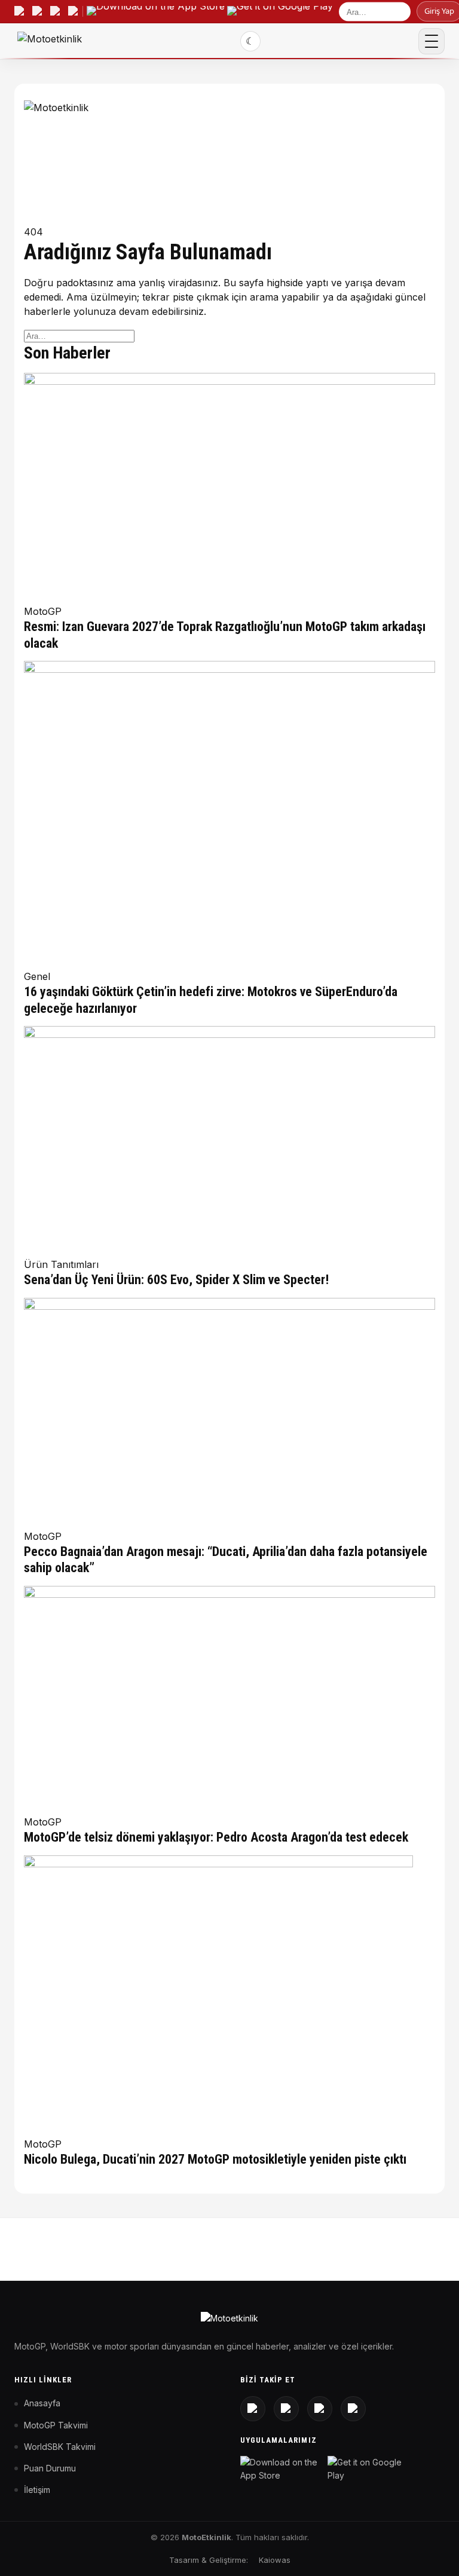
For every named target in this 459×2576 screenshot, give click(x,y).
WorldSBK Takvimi (60, 2447)
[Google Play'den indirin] (369, 2469)
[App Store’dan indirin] (156, 11)
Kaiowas (275, 2560)
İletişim (37, 2490)
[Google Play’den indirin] (280, 11)
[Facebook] (353, 2409)
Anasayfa (42, 2403)
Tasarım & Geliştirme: (209, 2560)
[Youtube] (286, 2409)
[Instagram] (253, 2409)
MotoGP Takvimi (56, 2425)
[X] (320, 2409)
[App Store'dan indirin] (281, 2469)
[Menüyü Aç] (432, 41)
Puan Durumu (50, 2468)
